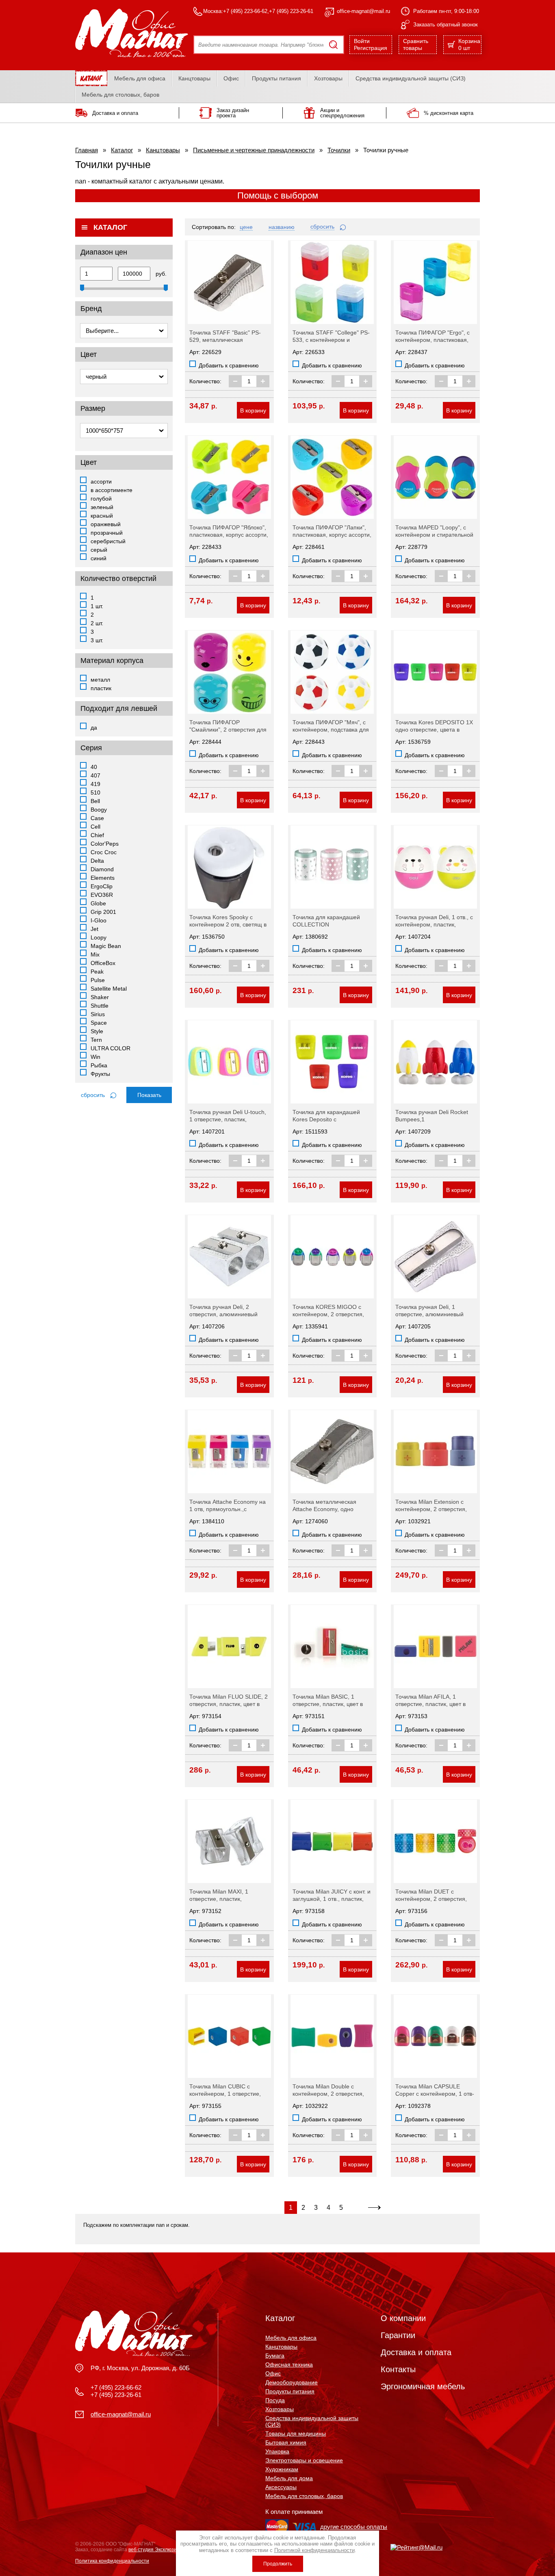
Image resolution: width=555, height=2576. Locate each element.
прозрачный (107, 533)
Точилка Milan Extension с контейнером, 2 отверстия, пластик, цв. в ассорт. (431, 1509)
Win (95, 1057)
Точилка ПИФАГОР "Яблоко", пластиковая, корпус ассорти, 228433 (229, 535)
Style (97, 1031)
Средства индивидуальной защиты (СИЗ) (411, 78)
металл (100, 680)
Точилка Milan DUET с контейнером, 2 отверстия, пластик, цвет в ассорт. (431, 1899)
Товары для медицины (296, 2433)
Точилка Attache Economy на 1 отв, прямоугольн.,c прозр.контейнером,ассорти (228, 1509)
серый (99, 550)
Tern (96, 1040)
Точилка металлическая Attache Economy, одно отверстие (324, 1509)
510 (95, 792)
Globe (98, 903)
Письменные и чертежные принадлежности (254, 150)
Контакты (398, 2369)
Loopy (99, 937)
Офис (231, 78)
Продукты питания (276, 78)
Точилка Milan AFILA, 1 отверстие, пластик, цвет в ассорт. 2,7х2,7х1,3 (430, 1704)
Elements (103, 878)
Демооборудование (292, 2382)
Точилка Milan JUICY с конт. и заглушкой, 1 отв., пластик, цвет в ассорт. (332, 1899)
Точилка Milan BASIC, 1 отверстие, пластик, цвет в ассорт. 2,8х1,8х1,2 (328, 1704)
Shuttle (100, 1006)
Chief (97, 835)
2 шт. (97, 623)
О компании (403, 2318)
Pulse (98, 980)
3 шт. (97, 640)
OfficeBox (103, 963)
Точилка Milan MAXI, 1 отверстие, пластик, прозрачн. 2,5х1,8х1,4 (219, 1899)
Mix (95, 954)
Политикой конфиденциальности (314, 2550)
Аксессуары (281, 2487)
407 (95, 775)
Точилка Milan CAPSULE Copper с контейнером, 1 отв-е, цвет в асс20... (435, 2094)
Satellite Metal (109, 989)
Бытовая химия (286, 2442)
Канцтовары (194, 78)
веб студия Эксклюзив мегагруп (165, 2550)
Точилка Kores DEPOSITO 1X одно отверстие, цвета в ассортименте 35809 (434, 730)
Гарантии (398, 2335)
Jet (94, 929)
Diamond (102, 869)
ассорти (101, 482)
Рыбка (99, 1065)
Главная (87, 150)
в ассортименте (112, 490)
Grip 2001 (103, 912)
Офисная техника (289, 2364)
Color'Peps (105, 844)
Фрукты (100, 1074)
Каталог (122, 150)
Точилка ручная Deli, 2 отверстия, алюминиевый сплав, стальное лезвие (223, 1314)
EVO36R (102, 895)
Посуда (275, 2400)
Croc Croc (104, 852)
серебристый (108, 541)
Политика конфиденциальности (112, 2561)
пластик (101, 688)
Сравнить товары (416, 44)
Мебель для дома (289, 2478)
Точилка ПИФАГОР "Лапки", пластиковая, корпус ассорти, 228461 (332, 535)
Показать (149, 1095)
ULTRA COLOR (111, 1048)
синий (99, 558)
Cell (95, 827)
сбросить (94, 1095)
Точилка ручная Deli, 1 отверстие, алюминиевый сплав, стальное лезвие (429, 1314)
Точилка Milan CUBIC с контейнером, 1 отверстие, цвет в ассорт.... (225, 2094)
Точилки (339, 150)
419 (95, 784)
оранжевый (106, 524)
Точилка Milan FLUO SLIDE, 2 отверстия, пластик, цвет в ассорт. (229, 1704)
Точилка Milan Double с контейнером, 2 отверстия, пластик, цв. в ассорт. (328, 2094)
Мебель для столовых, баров (120, 95)
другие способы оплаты (354, 2527)
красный (102, 516)
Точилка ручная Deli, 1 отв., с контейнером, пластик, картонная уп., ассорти (434, 924)
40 (94, 767)
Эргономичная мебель (423, 2386)
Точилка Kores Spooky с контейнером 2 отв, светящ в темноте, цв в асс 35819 (228, 924)
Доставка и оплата (416, 2352)
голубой (101, 499)
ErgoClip (102, 886)
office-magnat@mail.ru (363, 11)
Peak (97, 972)
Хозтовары (328, 78)
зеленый (102, 507)
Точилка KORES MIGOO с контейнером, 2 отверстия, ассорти (328, 1314)
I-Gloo (99, 920)
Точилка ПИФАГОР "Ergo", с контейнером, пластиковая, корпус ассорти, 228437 (433, 340)
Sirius (98, 1014)
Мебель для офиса (140, 78)
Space (99, 1023)
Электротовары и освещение (304, 2460)
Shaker (100, 997)
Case (97, 818)
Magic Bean (106, 946)
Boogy (99, 810)
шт (469, 44)
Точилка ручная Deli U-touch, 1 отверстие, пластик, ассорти (228, 1119)
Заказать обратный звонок (446, 25)
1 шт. (97, 606)
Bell (95, 801)
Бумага (275, 2356)
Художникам (282, 2469)
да (94, 728)
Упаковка (277, 2451)
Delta (97, 861)
